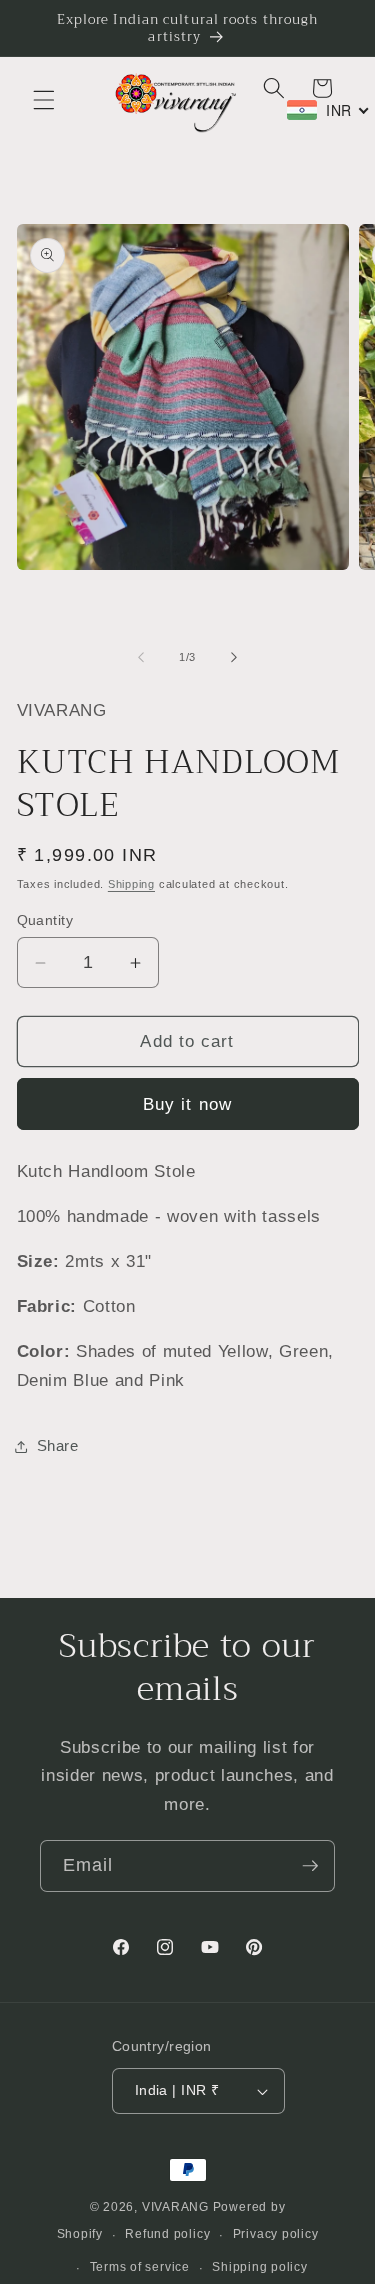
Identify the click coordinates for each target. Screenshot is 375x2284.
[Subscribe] (310, 1866)
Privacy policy (276, 2234)
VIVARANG (175, 2207)
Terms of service (140, 2267)
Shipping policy (260, 2267)
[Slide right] (234, 657)
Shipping (131, 884)
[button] (44, 100)
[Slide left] (141, 657)
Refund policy (167, 2234)
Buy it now (187, 1104)
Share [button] (58, 1445)
